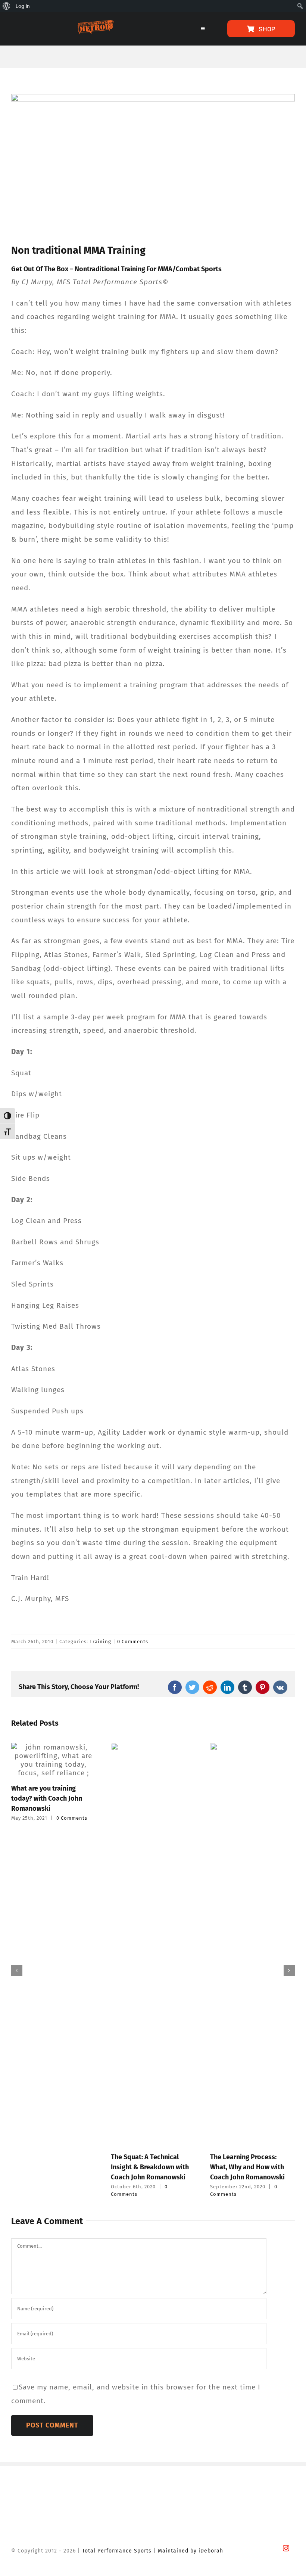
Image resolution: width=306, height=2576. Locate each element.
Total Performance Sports (117, 2551)
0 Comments (133, 1642)
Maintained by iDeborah (191, 2551)
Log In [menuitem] (23, 6)
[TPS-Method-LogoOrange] (95, 24)
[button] (17, 1970)
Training (100, 1642)
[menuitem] (7, 6)
